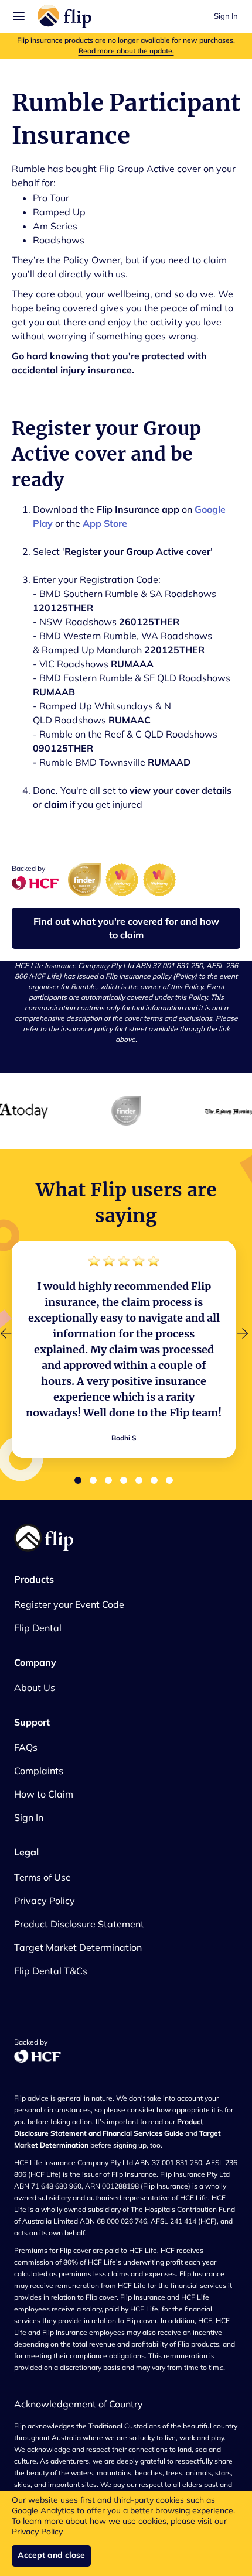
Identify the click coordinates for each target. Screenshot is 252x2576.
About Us (35, 1687)
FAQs (26, 1747)
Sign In (226, 16)
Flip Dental (38, 1628)
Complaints (39, 1771)
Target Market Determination (78, 1947)
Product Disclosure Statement (79, 1924)
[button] (16, 16)
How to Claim (44, 1794)
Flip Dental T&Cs (51, 1971)
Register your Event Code (69, 1604)
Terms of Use (42, 1877)
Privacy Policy (37, 2532)
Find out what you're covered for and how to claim (126, 928)
